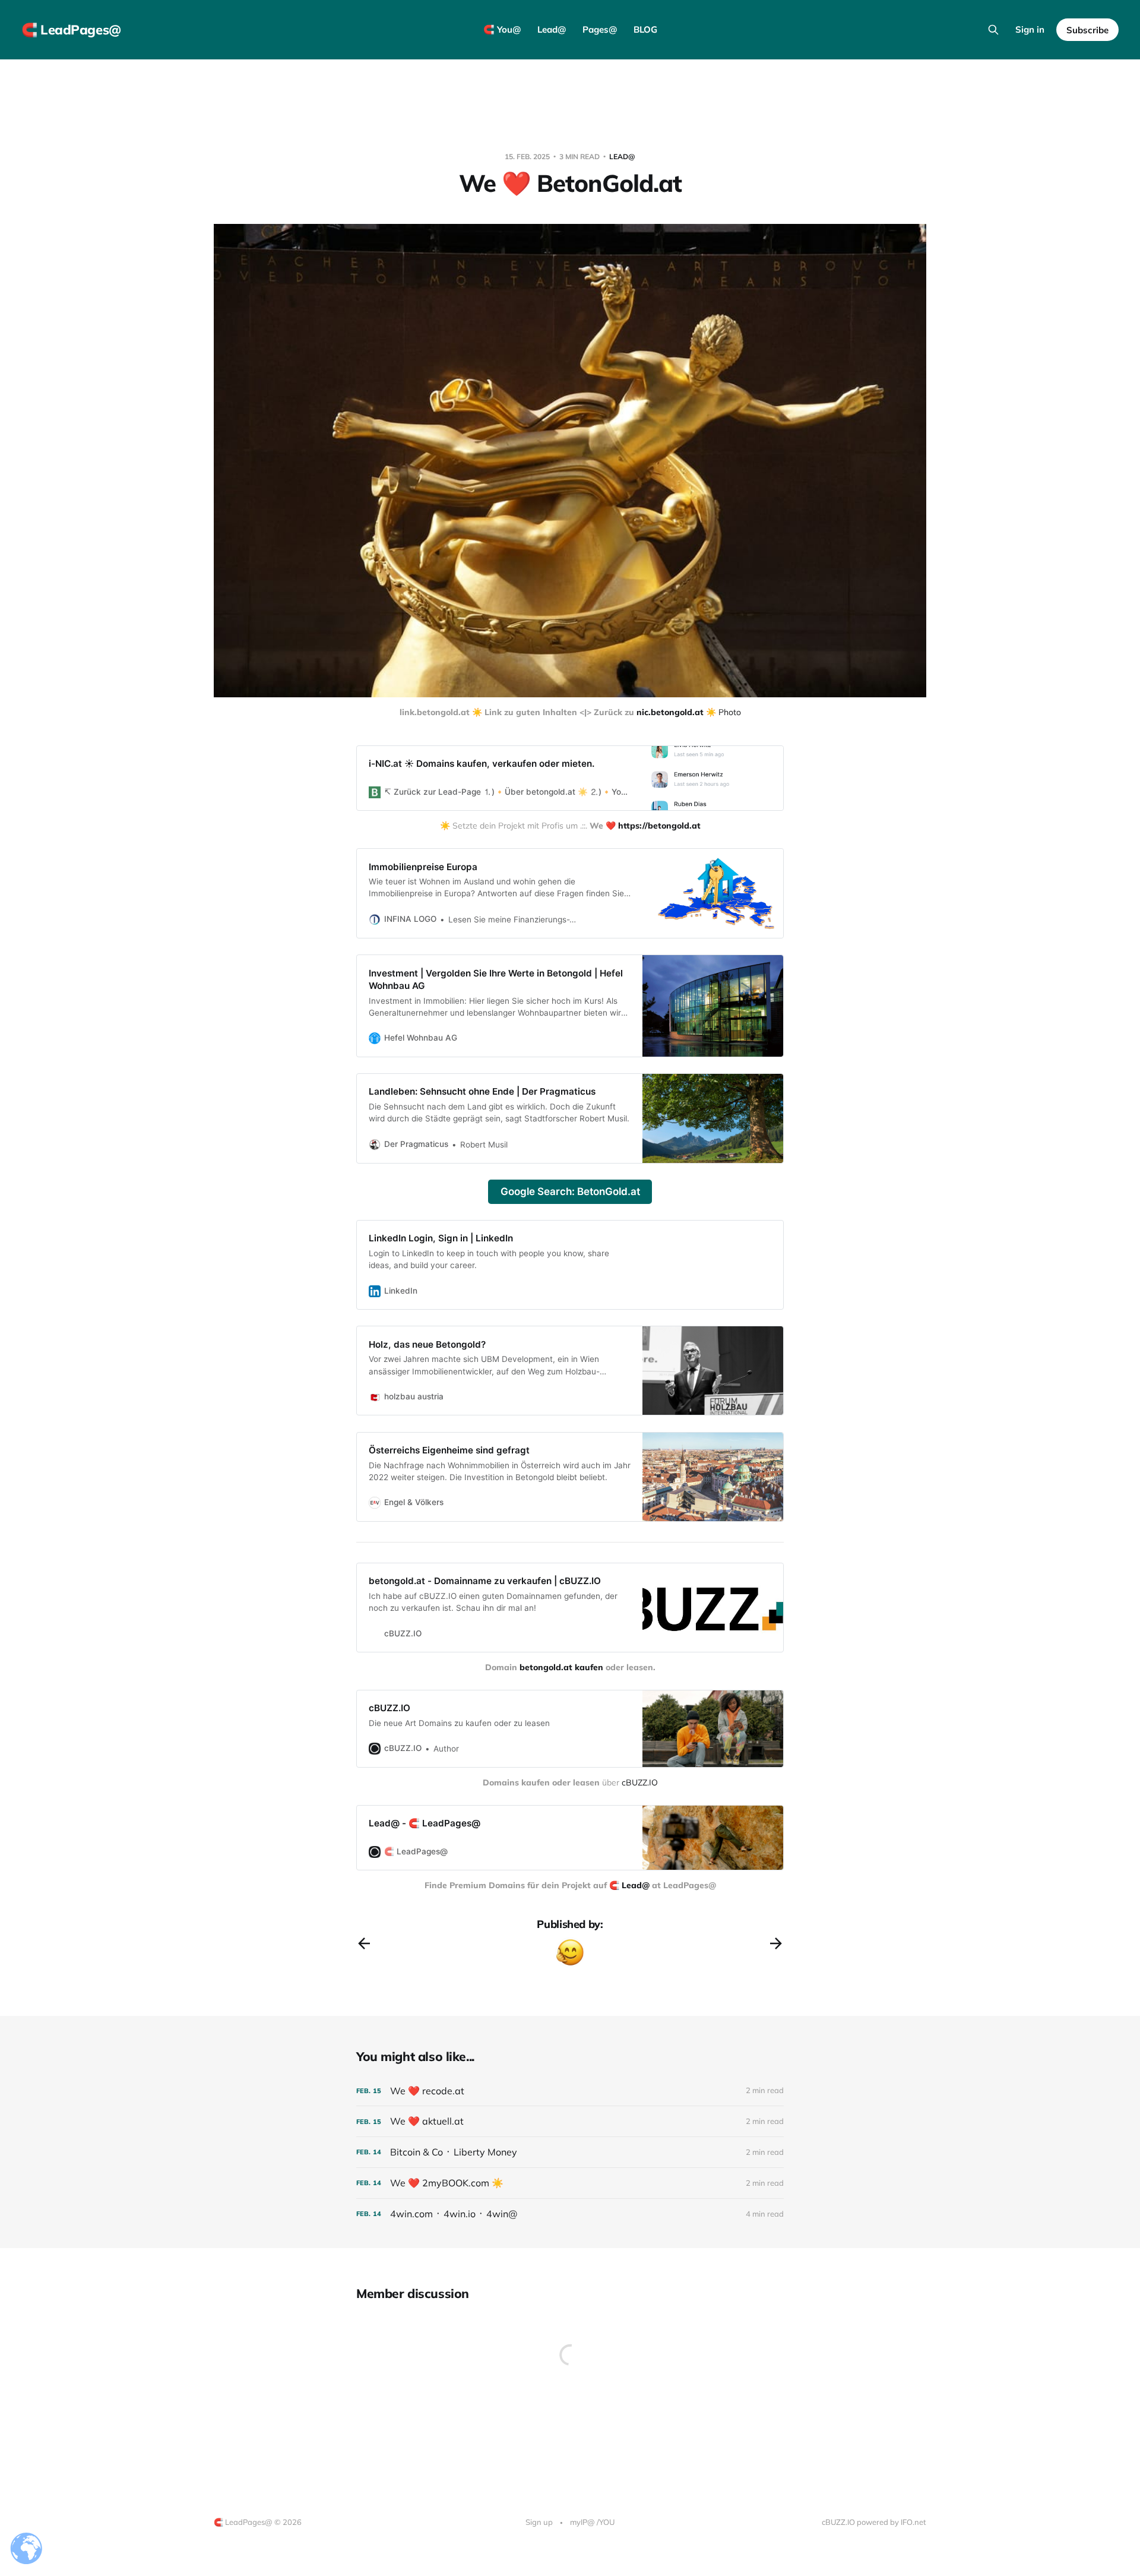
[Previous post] (364, 1943)
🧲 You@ (502, 29)
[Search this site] (993, 30)
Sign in (1030, 29)
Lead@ (552, 29)
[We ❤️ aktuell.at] (570, 2121)
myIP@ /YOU (592, 2522)
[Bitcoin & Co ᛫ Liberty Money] (570, 2152)
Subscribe (1087, 30)
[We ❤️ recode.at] (570, 2091)
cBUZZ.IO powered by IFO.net (874, 2522)
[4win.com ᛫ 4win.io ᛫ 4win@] (570, 2214)
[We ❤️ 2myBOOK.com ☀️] (570, 2183)
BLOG (645, 29)
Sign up (539, 2522)
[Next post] (776, 1943)
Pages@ (600, 29)
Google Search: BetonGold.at (570, 1191)
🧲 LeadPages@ (71, 30)
